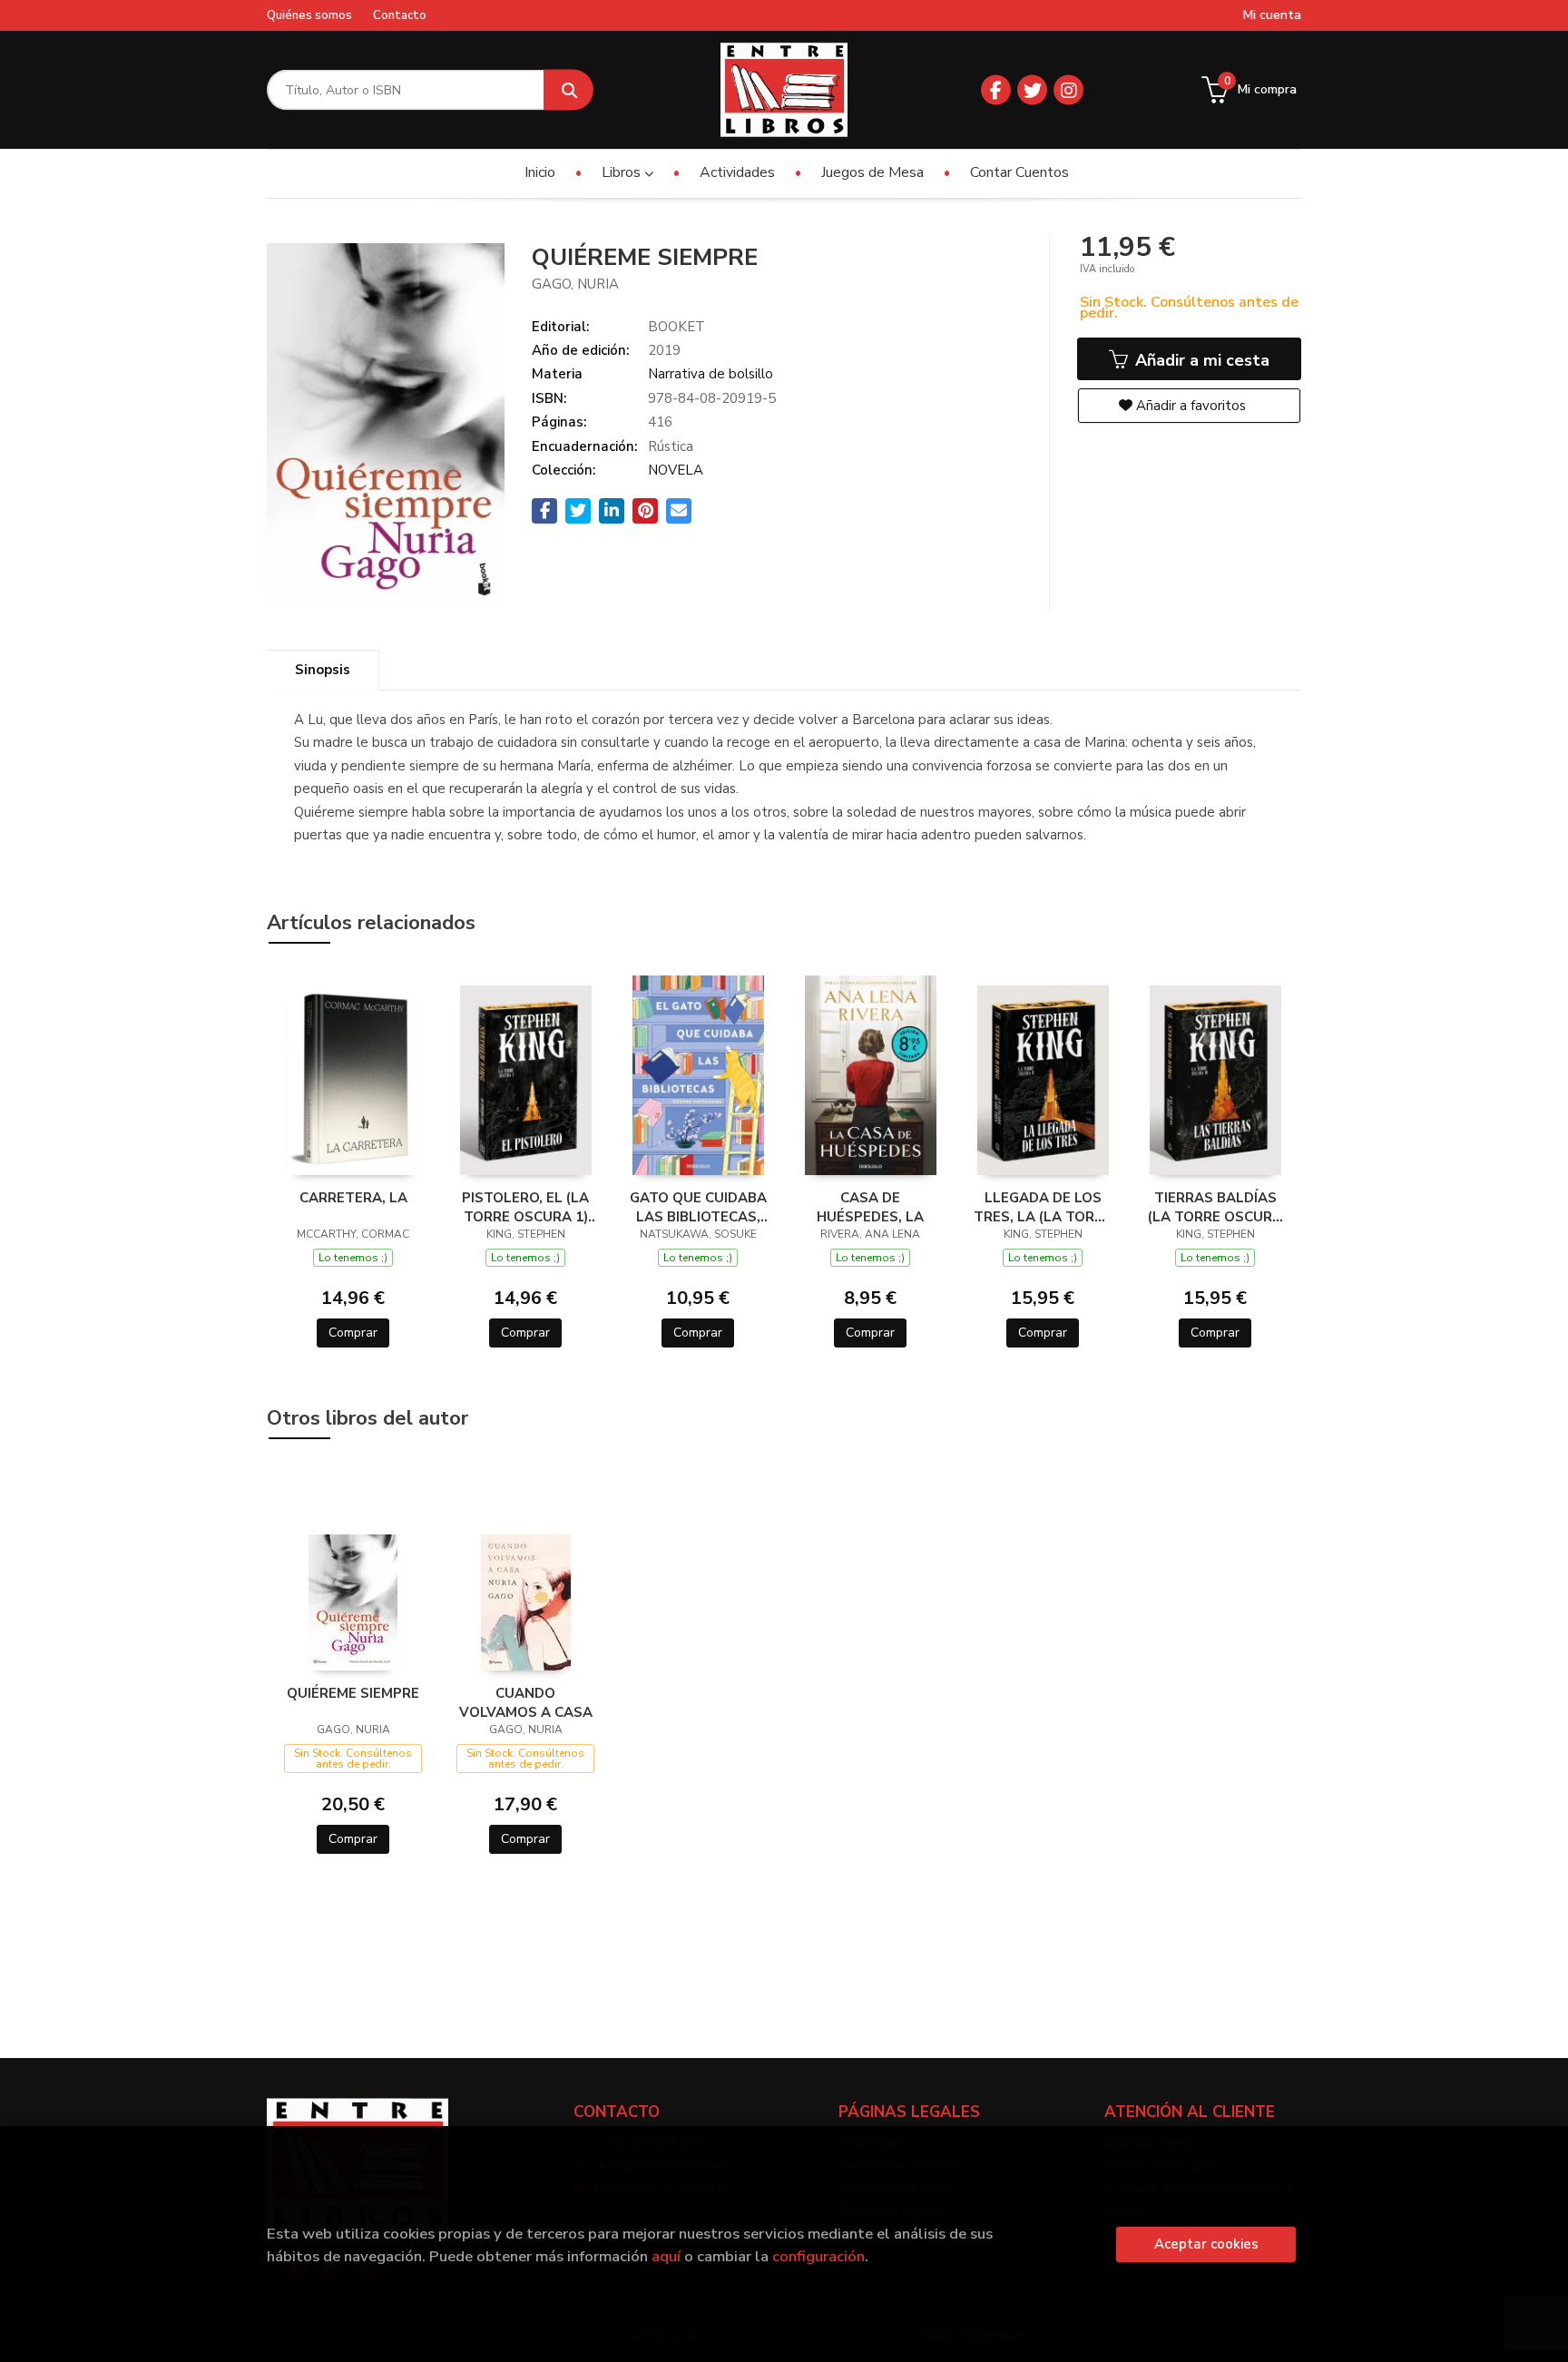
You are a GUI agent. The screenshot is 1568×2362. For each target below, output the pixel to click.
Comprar (353, 1333)
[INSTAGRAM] (1068, 90)
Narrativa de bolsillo (710, 374)
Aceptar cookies (1206, 2244)
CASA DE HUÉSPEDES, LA (870, 1207)
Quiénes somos (309, 15)
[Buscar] (568, 90)
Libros (623, 172)
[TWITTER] (1032, 90)
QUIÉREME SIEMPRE (353, 1693)
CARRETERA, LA (353, 1198)
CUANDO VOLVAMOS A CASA (526, 1702)
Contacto (400, 15)
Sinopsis (323, 670)
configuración (818, 2256)
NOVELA (676, 470)
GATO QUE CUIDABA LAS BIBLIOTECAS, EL (698, 1207)
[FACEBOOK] (996, 90)
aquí (666, 2256)
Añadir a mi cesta (1200, 360)
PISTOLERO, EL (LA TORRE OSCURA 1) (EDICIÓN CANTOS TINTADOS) (525, 1207)
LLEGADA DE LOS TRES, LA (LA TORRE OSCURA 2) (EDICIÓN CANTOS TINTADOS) (1043, 1207)
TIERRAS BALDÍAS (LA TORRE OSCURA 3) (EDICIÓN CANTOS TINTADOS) (1215, 1207)
